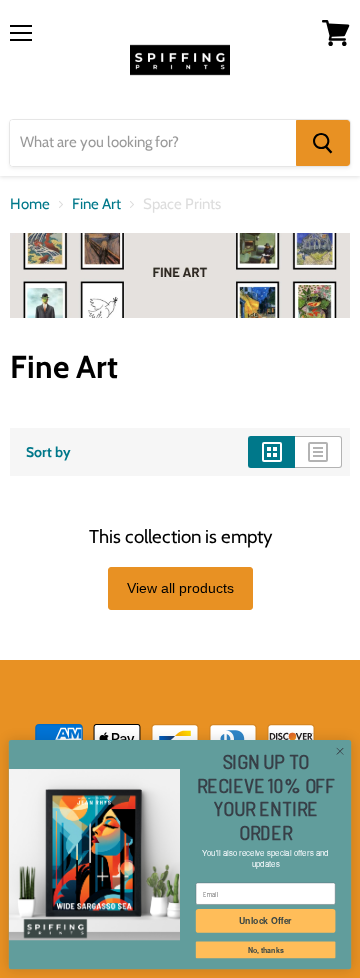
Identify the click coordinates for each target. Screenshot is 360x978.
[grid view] (271, 452)
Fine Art (96, 204)
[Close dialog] (339, 751)
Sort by (48, 452)
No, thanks (266, 950)
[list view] (318, 452)
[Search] (323, 143)
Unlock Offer (265, 920)
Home (30, 204)
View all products (180, 588)
